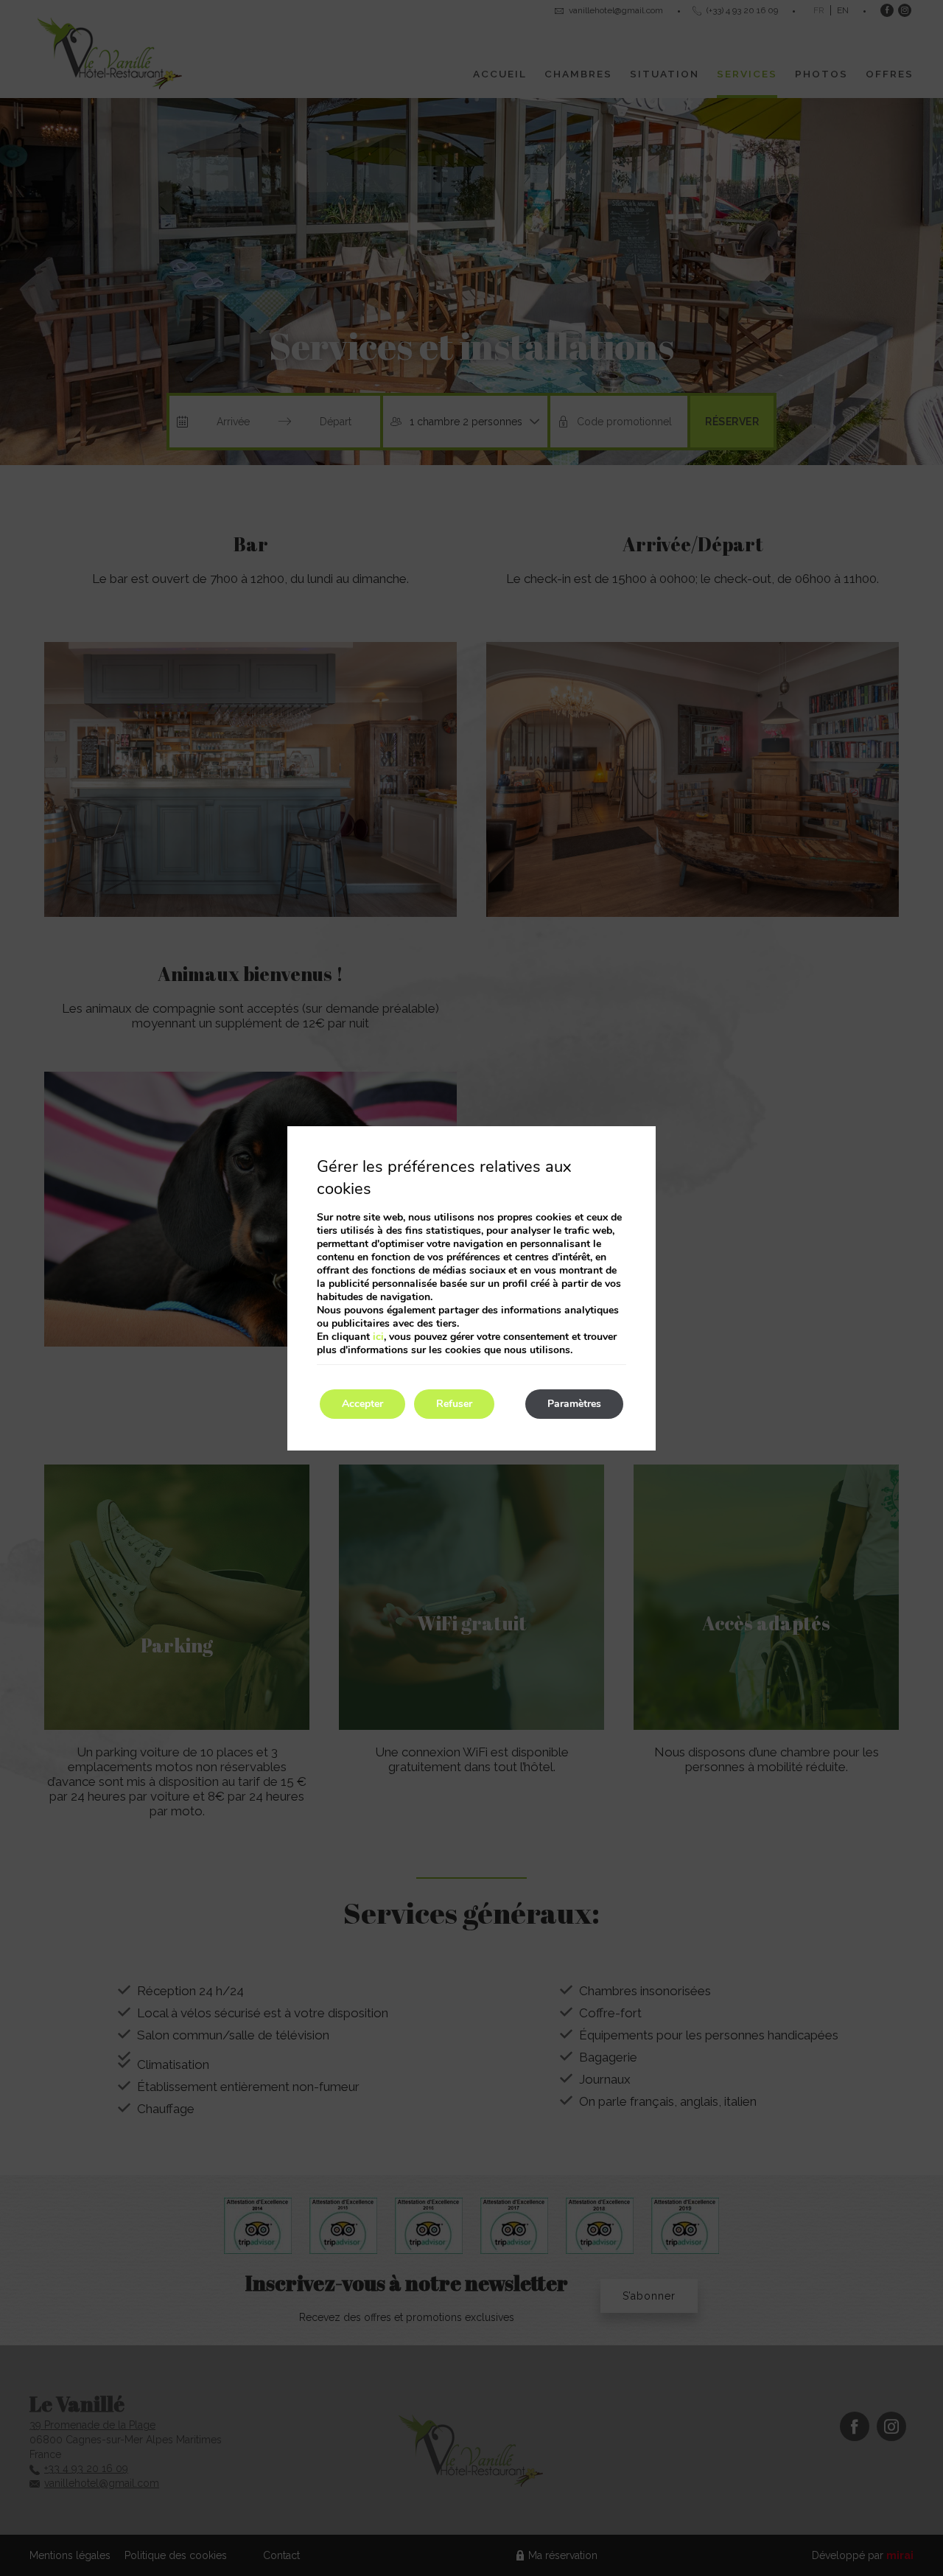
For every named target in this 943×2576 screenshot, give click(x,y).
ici (378, 1337)
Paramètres (574, 1404)
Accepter (362, 1404)
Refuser (454, 1404)
